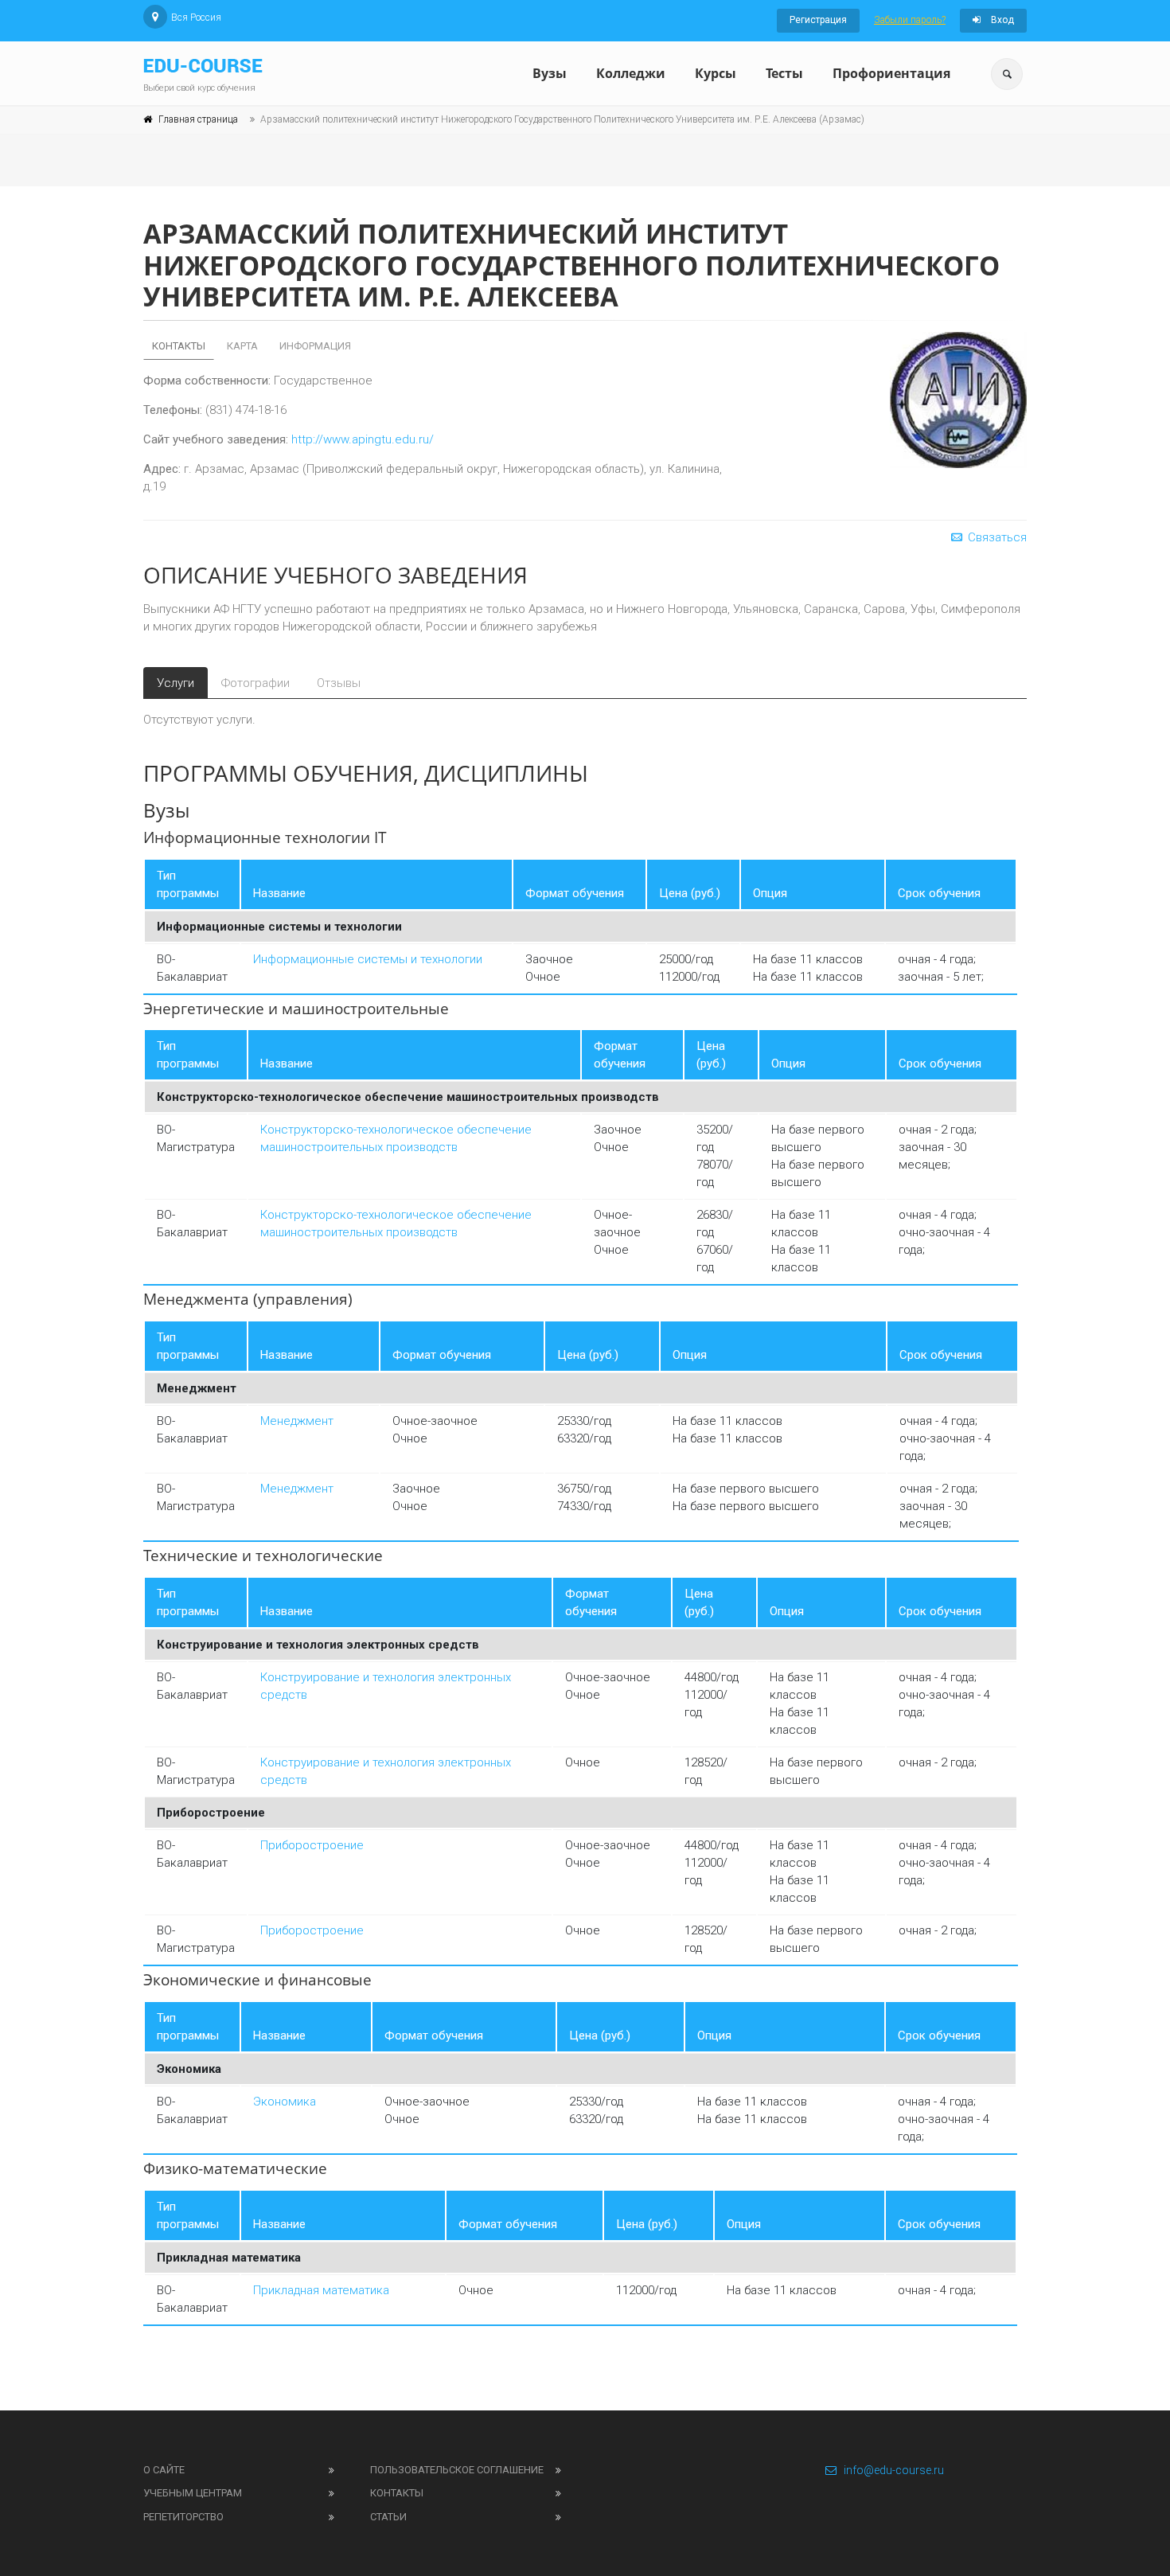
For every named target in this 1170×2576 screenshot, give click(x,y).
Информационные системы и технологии (368, 959)
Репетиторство (183, 2517)
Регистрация (818, 20)
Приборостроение (312, 1845)
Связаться (996, 537)
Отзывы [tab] (339, 683)
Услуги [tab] (175, 683)
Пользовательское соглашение (457, 2470)
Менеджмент (297, 1421)
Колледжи (631, 73)
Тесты (784, 73)
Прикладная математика (321, 2290)
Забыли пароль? (910, 20)
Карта (242, 346)
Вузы (550, 73)
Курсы (716, 73)
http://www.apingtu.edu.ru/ (363, 439)
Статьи (388, 2517)
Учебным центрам (193, 2493)
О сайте (164, 2470)
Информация (315, 346)
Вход (1001, 20)
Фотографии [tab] (255, 683)
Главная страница (198, 119)
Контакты (179, 346)
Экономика (285, 2102)
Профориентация (891, 73)
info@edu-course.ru (894, 2470)
